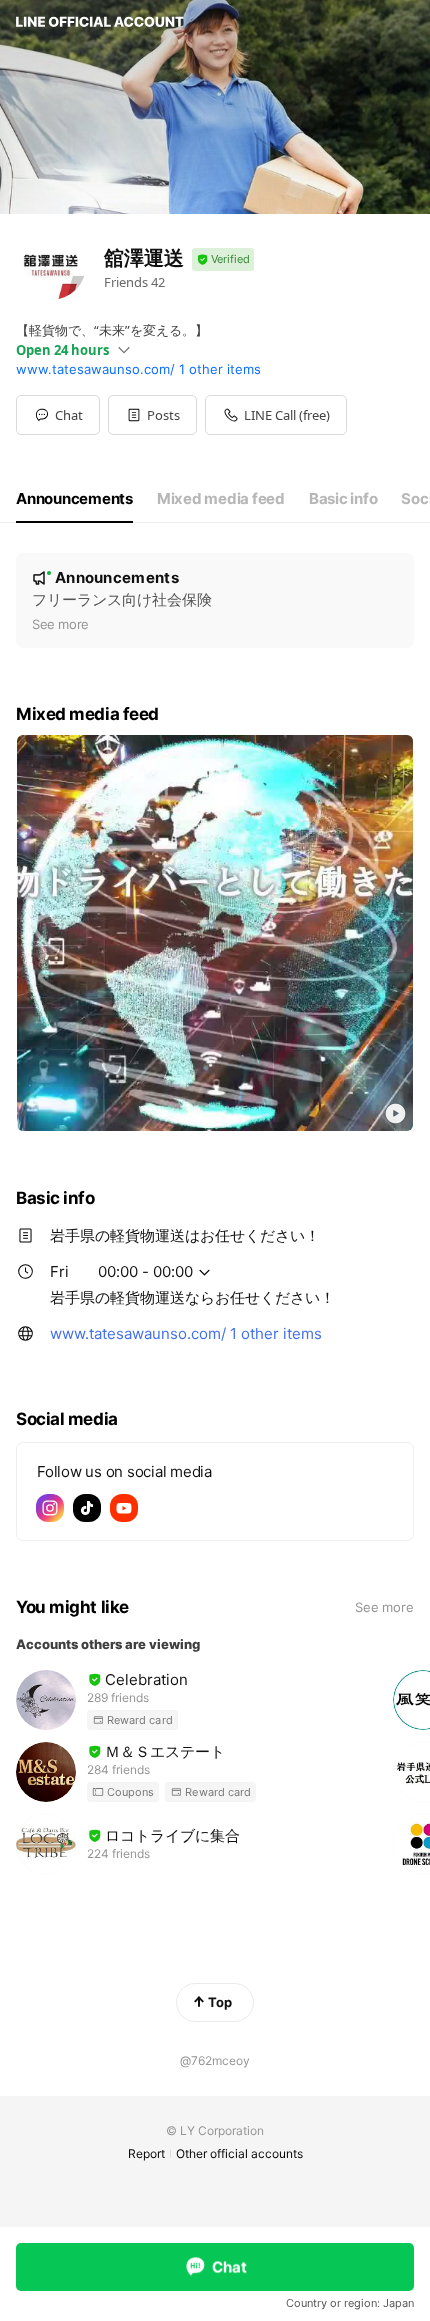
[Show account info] (223, 259)
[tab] (74, 499)
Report (146, 2153)
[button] (152, 415)
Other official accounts (239, 2153)
